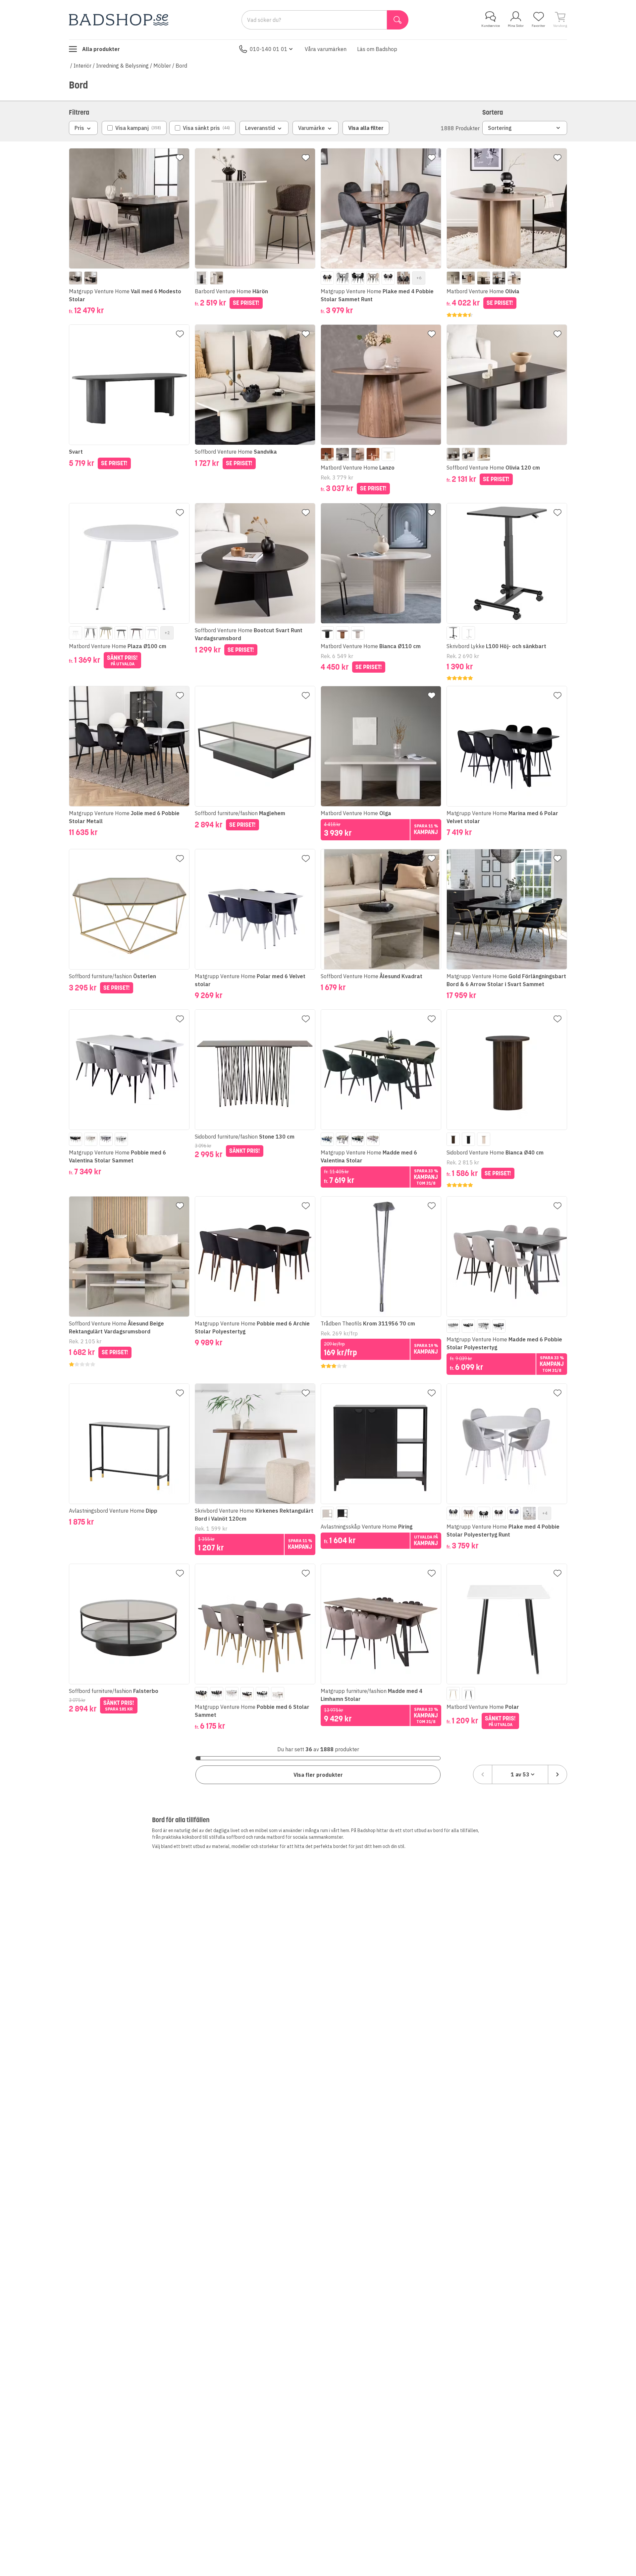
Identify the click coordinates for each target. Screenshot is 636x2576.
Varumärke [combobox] (312, 128)
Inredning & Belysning (122, 66)
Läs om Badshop (377, 49)
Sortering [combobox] (500, 128)
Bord (181, 66)
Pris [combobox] (79, 128)
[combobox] (520, 1774)
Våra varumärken (326, 49)
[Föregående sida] (483, 1774)
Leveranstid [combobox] (260, 128)
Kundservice (491, 26)
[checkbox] (134, 128)
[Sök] (398, 20)
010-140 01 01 (269, 49)
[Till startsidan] (119, 20)
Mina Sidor (516, 26)
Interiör (82, 66)
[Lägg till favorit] (180, 158)
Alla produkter (101, 49)
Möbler (162, 66)
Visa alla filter (366, 128)
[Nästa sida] (557, 1774)
